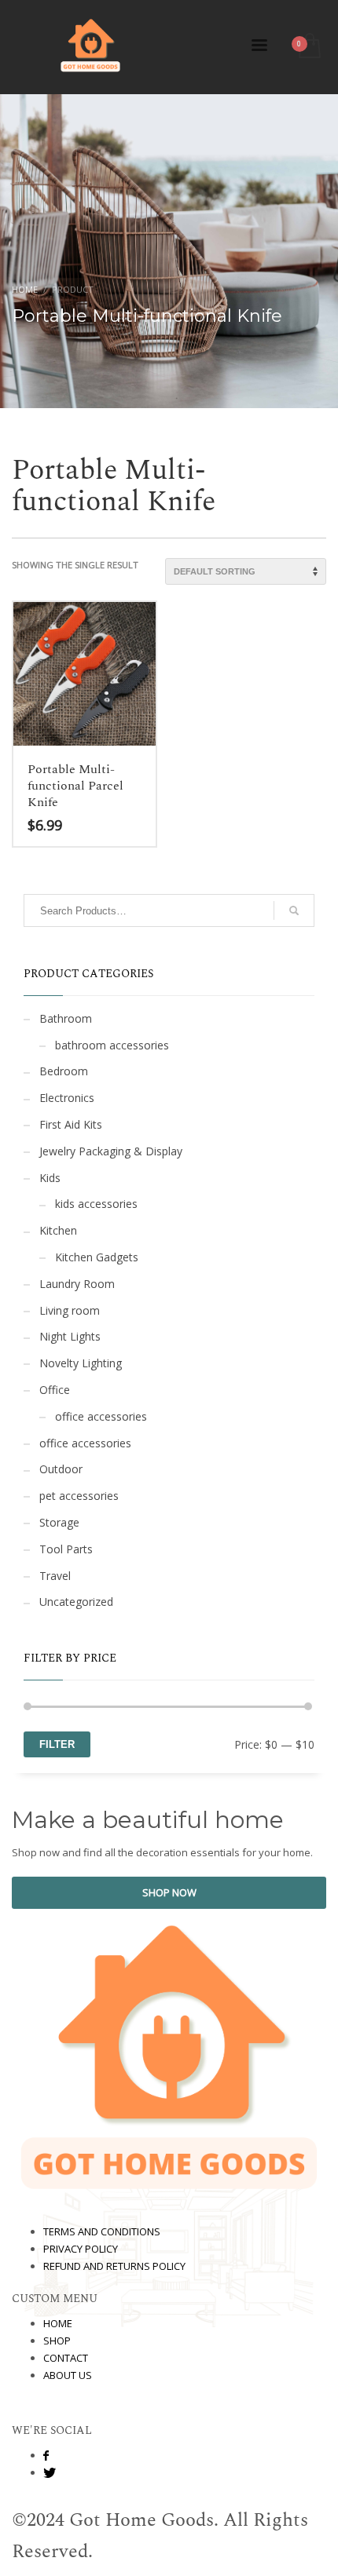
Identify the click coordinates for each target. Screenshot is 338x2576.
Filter (57, 1744)
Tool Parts (66, 1549)
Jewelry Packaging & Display (111, 1151)
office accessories (101, 1416)
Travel (55, 1576)
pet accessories (79, 1496)
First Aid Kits (71, 1124)
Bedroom (64, 1071)
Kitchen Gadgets (97, 1257)
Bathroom (66, 1018)
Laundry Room (77, 1284)
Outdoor (61, 1469)
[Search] (294, 910)
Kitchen (58, 1230)
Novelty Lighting (81, 1363)
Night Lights (70, 1336)
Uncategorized (76, 1602)
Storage (59, 1522)
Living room (70, 1310)
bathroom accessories (112, 1045)
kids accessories (96, 1204)
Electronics (67, 1098)
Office (55, 1390)
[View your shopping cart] (309, 47)
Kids (50, 1178)
